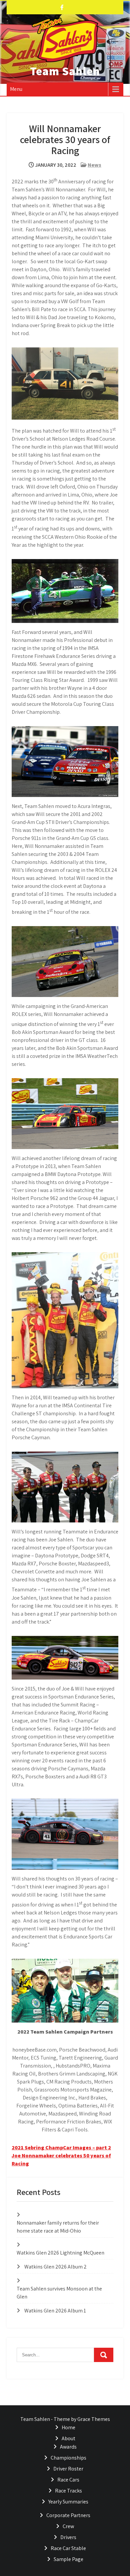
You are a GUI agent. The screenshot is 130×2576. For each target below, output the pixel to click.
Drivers (68, 2537)
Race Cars (68, 2480)
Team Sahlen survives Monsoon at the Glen (59, 2293)
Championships (68, 2458)
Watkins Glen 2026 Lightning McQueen (60, 2253)
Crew (68, 2526)
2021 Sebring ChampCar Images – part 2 (61, 2148)
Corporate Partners (68, 2515)
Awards (68, 2447)
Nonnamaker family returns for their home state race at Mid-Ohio (58, 2227)
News (94, 165)
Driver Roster (68, 2469)
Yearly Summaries (68, 2502)
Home (68, 2427)
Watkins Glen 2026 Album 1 (55, 2311)
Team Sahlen (65, 71)
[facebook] (62, 7)
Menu (16, 89)
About (68, 2438)
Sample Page (68, 2559)
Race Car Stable (68, 2548)
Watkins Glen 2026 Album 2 (55, 2267)
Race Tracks (68, 2491)
